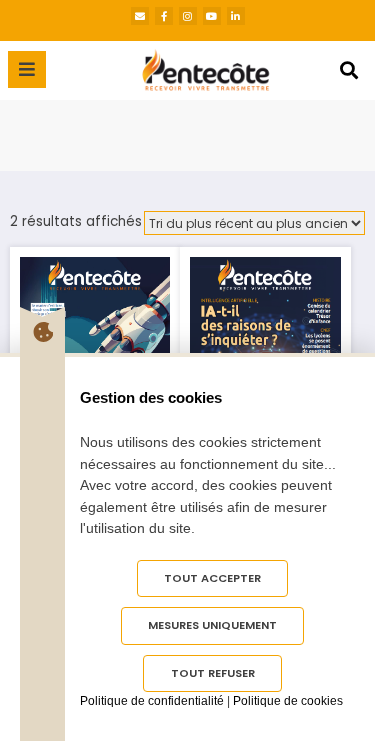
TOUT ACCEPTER (212, 578)
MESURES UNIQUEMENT (212, 625)
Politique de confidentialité (152, 701)
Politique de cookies (288, 701)
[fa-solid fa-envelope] (140, 16)
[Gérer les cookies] (42, 332)
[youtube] (212, 16)
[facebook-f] (164, 16)
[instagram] (188, 16)
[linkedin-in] (236, 16)
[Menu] (27, 69)
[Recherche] (349, 70)
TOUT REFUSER (213, 673)
